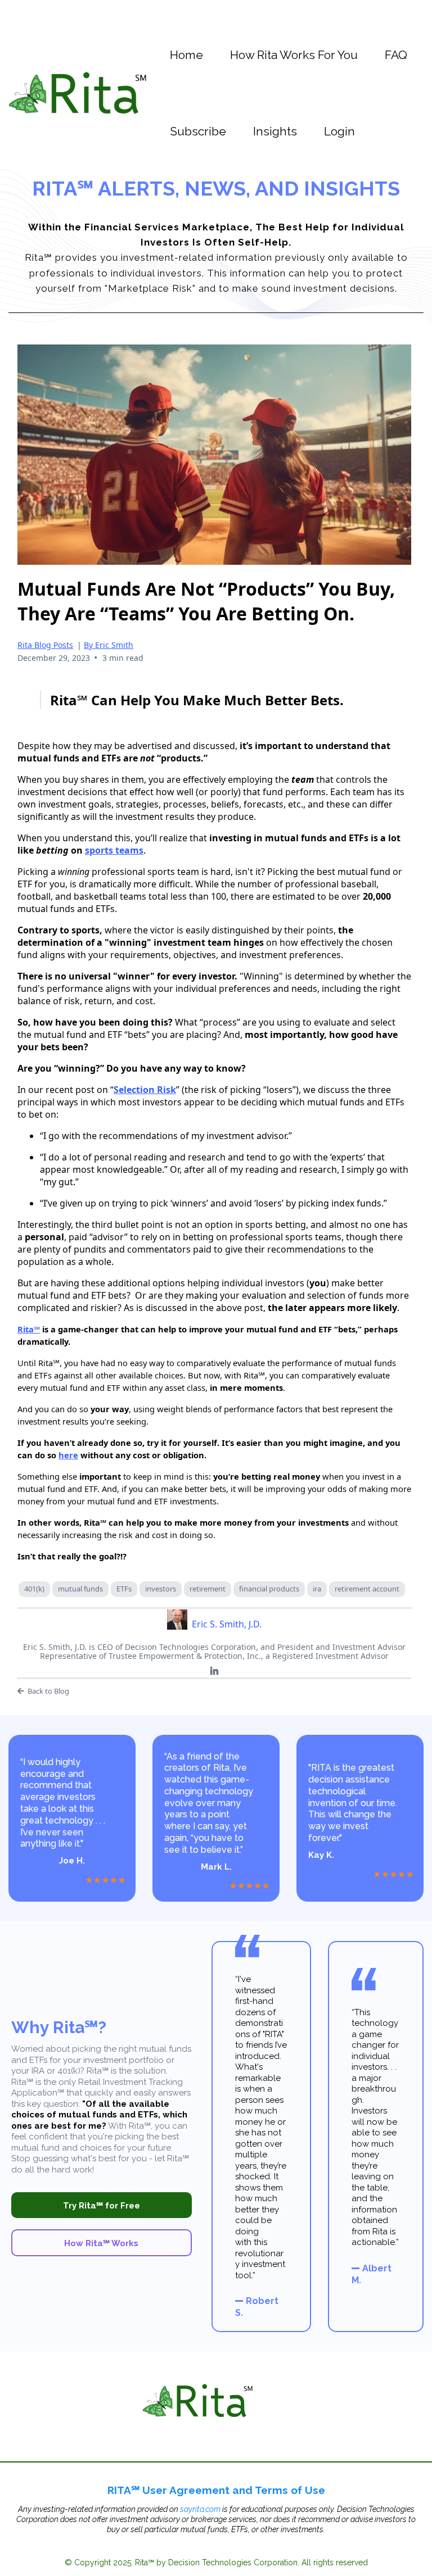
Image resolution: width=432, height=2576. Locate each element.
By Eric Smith (109, 645)
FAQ (396, 55)
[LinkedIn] (214, 1671)
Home (186, 55)
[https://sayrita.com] (77, 92)
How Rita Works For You (294, 55)
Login (339, 131)
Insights (275, 131)
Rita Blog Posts (45, 645)
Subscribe (198, 131)
